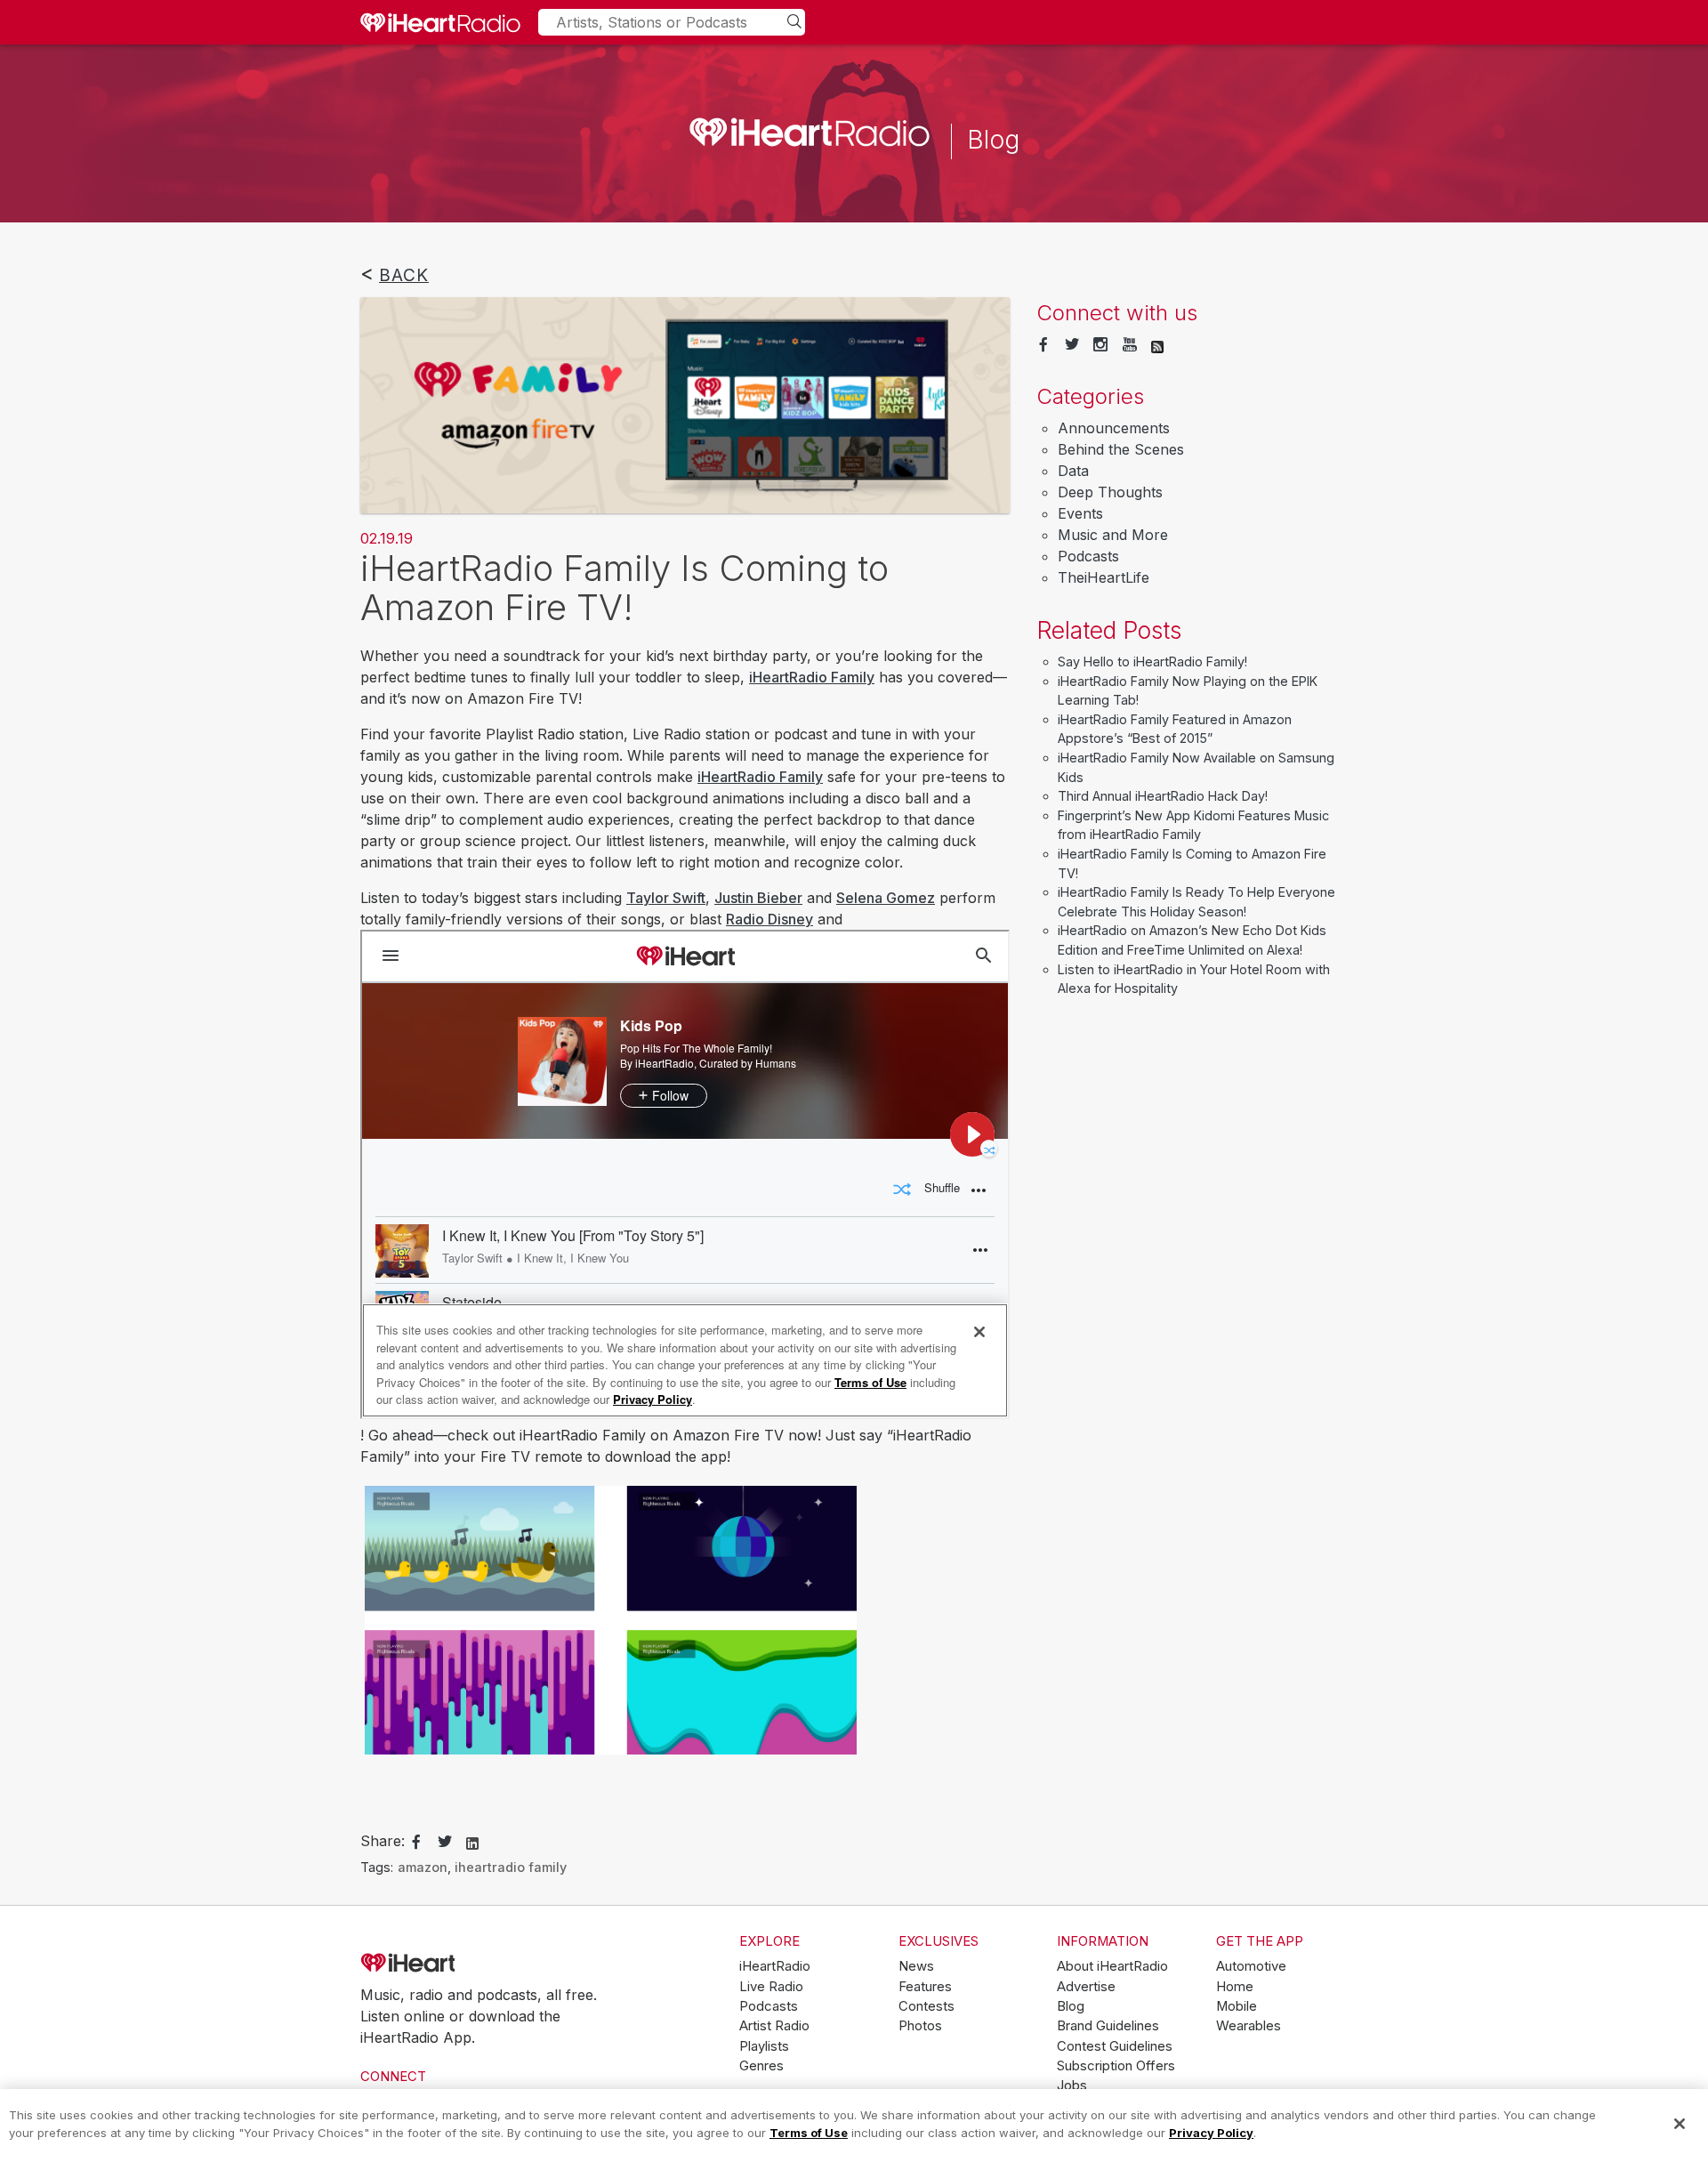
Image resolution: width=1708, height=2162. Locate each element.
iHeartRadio (458, 1964)
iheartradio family (511, 1867)
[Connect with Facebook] (1043, 345)
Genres (761, 2066)
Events (1080, 513)
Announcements (1114, 428)
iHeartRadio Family (812, 677)
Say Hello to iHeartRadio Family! (1152, 662)
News (916, 1966)
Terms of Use (809, 2132)
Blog (1071, 2006)
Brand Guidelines (1108, 2026)
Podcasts (1088, 556)
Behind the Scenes (1121, 449)
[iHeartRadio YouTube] (1130, 345)
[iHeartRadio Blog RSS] (1157, 345)
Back (404, 275)
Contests (927, 2006)
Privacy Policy (1211, 2132)
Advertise (1086, 1987)
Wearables (1249, 2026)
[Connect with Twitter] (1072, 345)
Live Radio (771, 1987)
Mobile (1237, 2006)
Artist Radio (774, 2026)
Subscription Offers (1116, 2066)
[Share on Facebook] (416, 1843)
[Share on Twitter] (445, 1843)
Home (1235, 1987)
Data (1073, 471)
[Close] (1680, 2124)
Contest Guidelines (1115, 2046)
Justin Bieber (758, 898)
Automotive (1251, 1966)
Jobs (1072, 2085)
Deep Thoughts (1110, 492)
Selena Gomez (886, 898)
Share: (383, 1841)
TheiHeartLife (1104, 577)
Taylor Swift (666, 898)
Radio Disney (769, 919)
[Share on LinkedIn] (472, 1842)
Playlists (764, 2046)
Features (925, 1987)
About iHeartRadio (1112, 1966)
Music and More (1113, 535)
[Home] (440, 22)
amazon (423, 1867)
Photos (920, 2026)
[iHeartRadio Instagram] (1100, 345)
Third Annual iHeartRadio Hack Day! (1163, 796)
